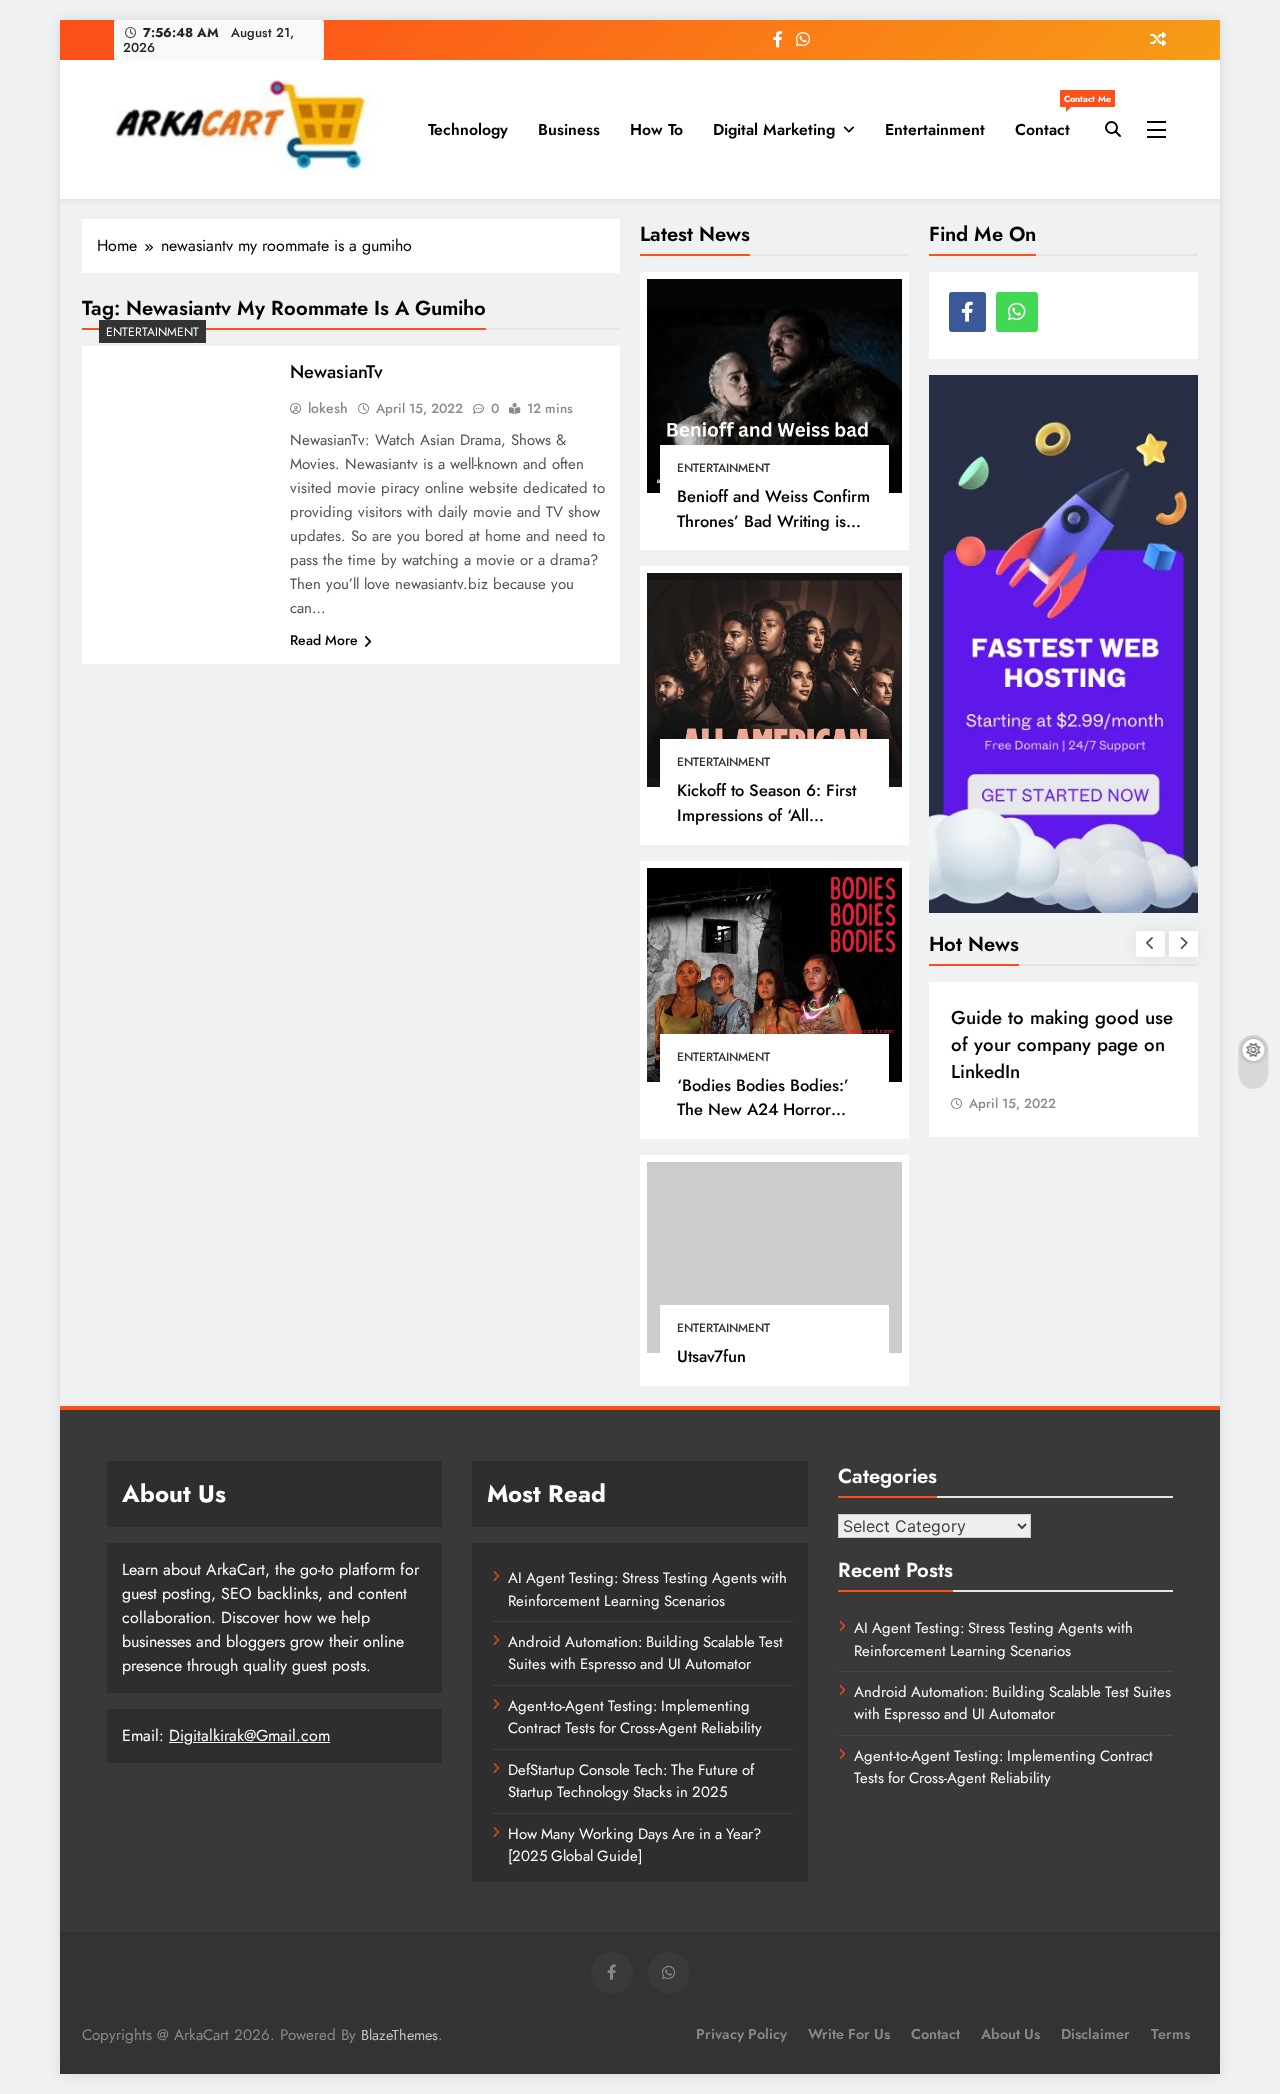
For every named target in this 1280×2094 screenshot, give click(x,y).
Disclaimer (1095, 2034)
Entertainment (935, 129)
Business (569, 129)
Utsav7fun (711, 1356)
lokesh (328, 408)
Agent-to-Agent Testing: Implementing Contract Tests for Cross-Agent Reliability (635, 1717)
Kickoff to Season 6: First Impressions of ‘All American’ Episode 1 (766, 815)
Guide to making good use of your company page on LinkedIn (1062, 1044)
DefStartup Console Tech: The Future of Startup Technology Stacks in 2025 (631, 1781)
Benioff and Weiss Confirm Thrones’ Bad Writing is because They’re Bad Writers (773, 533)
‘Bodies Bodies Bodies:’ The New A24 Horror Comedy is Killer (763, 1110)
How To (656, 129)
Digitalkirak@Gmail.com (249, 1735)
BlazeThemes (399, 2035)
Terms (1170, 2034)
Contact (1050, 122)
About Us (1010, 2034)
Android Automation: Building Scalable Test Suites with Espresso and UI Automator (645, 1653)
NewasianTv (336, 371)
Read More (324, 640)
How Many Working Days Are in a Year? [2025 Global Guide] (634, 1845)
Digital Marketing (774, 129)
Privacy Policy (741, 2034)
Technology (468, 129)
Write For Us (849, 2034)
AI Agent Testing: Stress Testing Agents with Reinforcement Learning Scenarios (647, 1589)
